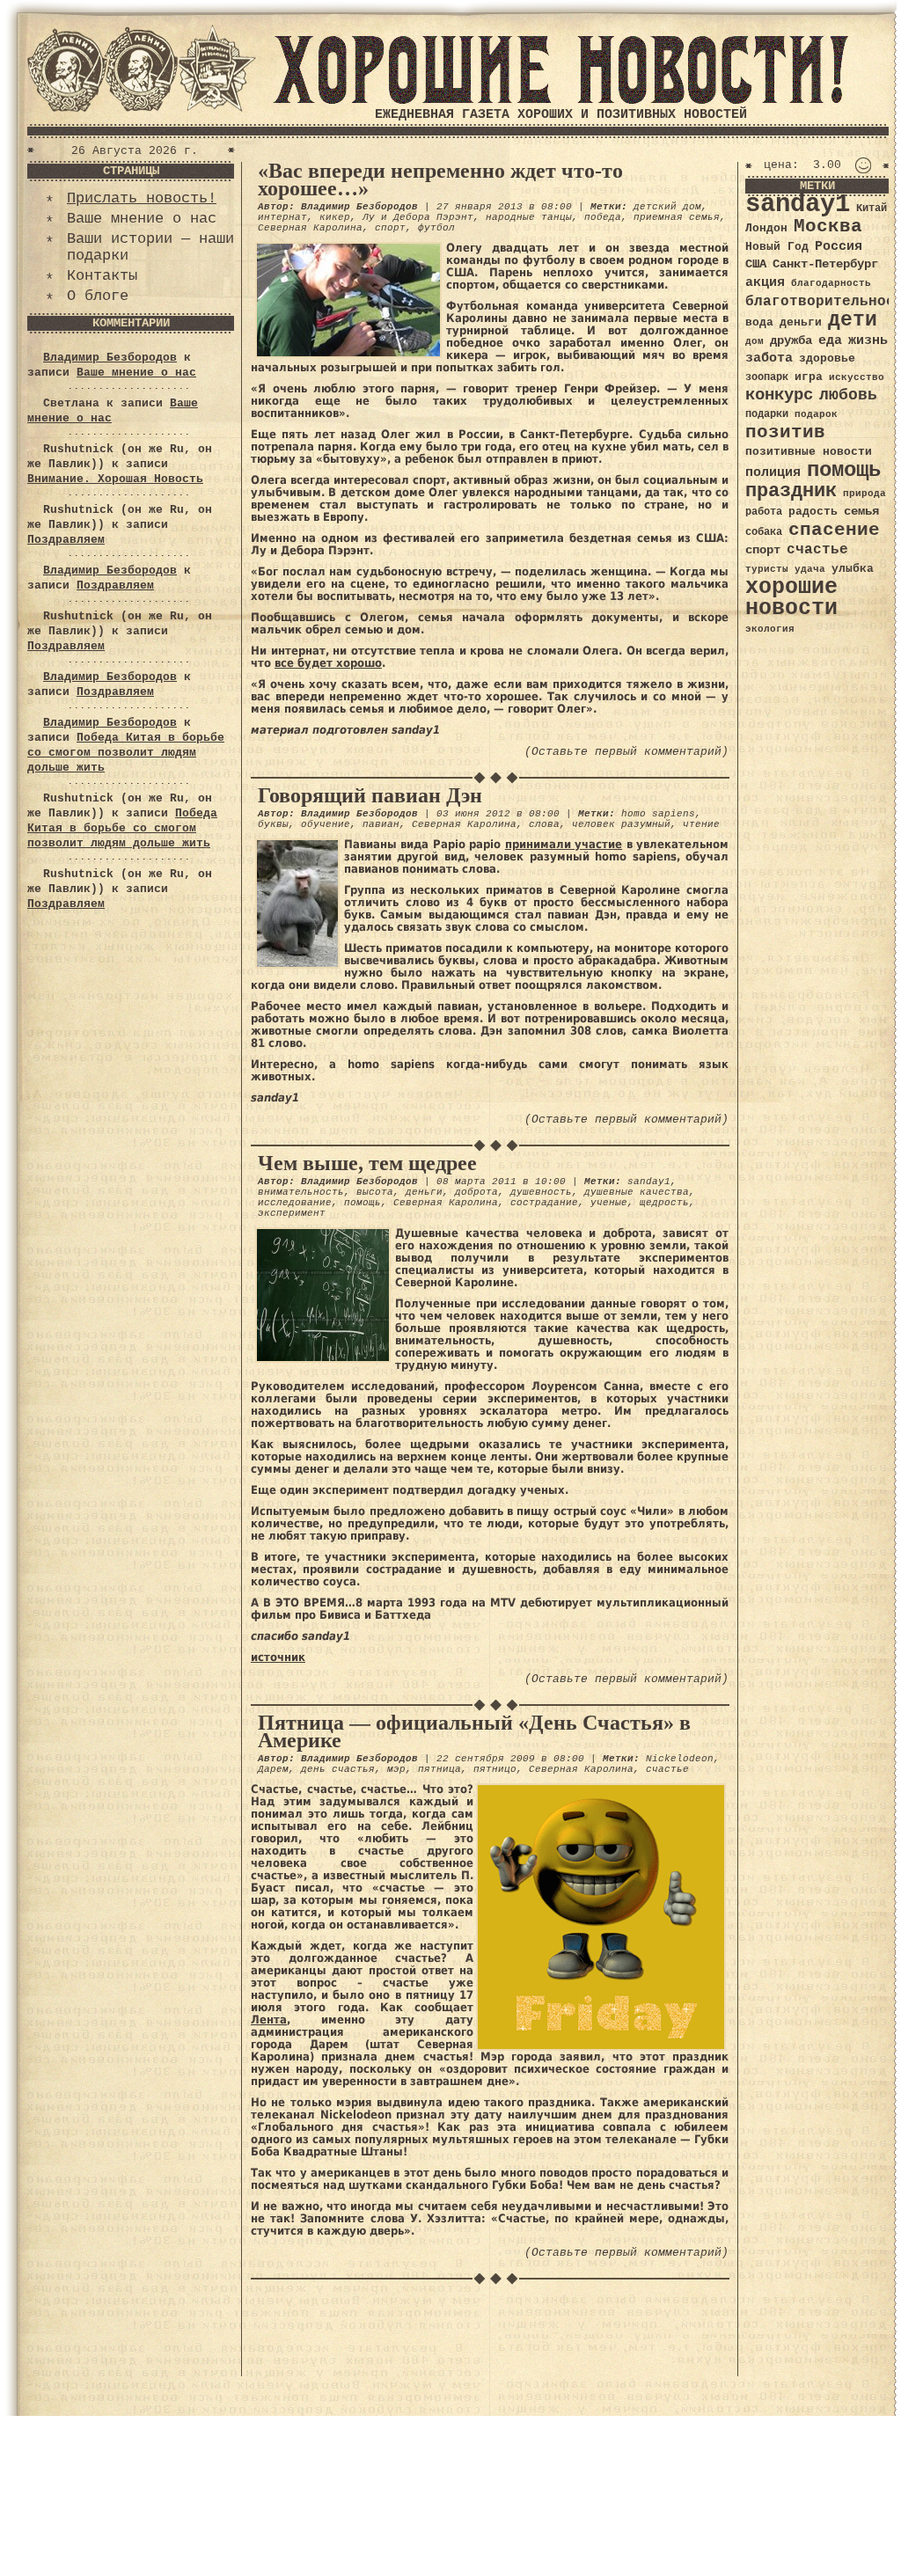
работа (764, 512)
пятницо (495, 1769)
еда (830, 340)
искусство (857, 377)
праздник (791, 491)
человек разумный (621, 824)
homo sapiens (658, 814)
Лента (269, 2020)
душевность (541, 1192)
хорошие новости (791, 598)
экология (770, 629)
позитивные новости (809, 452)
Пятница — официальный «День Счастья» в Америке (474, 1731)
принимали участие (564, 844)
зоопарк (767, 377)
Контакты (102, 276)
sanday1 (649, 1182)
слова (544, 824)
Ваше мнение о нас (142, 219)
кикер (335, 217)
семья (861, 511)
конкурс (779, 395)
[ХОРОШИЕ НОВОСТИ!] (560, 101)
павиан (381, 824)
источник (278, 1657)
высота (375, 1192)
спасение (834, 530)
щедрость (664, 1203)
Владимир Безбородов (110, 358)
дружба (791, 340)
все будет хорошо (328, 663)
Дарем (273, 1769)
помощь (363, 1203)
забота (769, 358)
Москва (828, 227)
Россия (839, 246)
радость (813, 512)
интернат (282, 217)
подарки (767, 414)
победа (603, 217)
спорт (390, 228)
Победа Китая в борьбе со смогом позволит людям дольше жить (126, 753)
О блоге (98, 296)
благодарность (831, 283)
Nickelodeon (680, 1759)
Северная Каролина (310, 228)
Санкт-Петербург (825, 264)
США (756, 264)
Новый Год (777, 247)
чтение (701, 824)
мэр (396, 1769)
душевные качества (637, 1192)
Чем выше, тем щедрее (367, 1163)
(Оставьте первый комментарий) (626, 752)
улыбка (853, 569)
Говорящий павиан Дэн (370, 795)
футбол (436, 228)
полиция (773, 472)
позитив (785, 432)
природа (864, 493)
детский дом (667, 207)
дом (754, 341)
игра (809, 377)
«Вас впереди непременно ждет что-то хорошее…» (440, 179)
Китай (872, 209)
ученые (609, 1203)
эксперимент (292, 1213)
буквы (273, 824)
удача (810, 569)
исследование (295, 1203)
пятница (440, 1769)
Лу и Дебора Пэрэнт (418, 217)
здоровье (827, 359)
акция (765, 282)
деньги (424, 1192)
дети (853, 320)
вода (759, 322)
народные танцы (529, 217)
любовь (848, 395)
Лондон (766, 228)
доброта (476, 1192)
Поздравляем (66, 540)
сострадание (544, 1203)
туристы (767, 569)
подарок (816, 414)
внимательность (301, 1192)
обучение (326, 824)
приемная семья (677, 217)
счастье (667, 1769)
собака (764, 532)
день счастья (338, 1769)
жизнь (868, 340)
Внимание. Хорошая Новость (115, 479)
